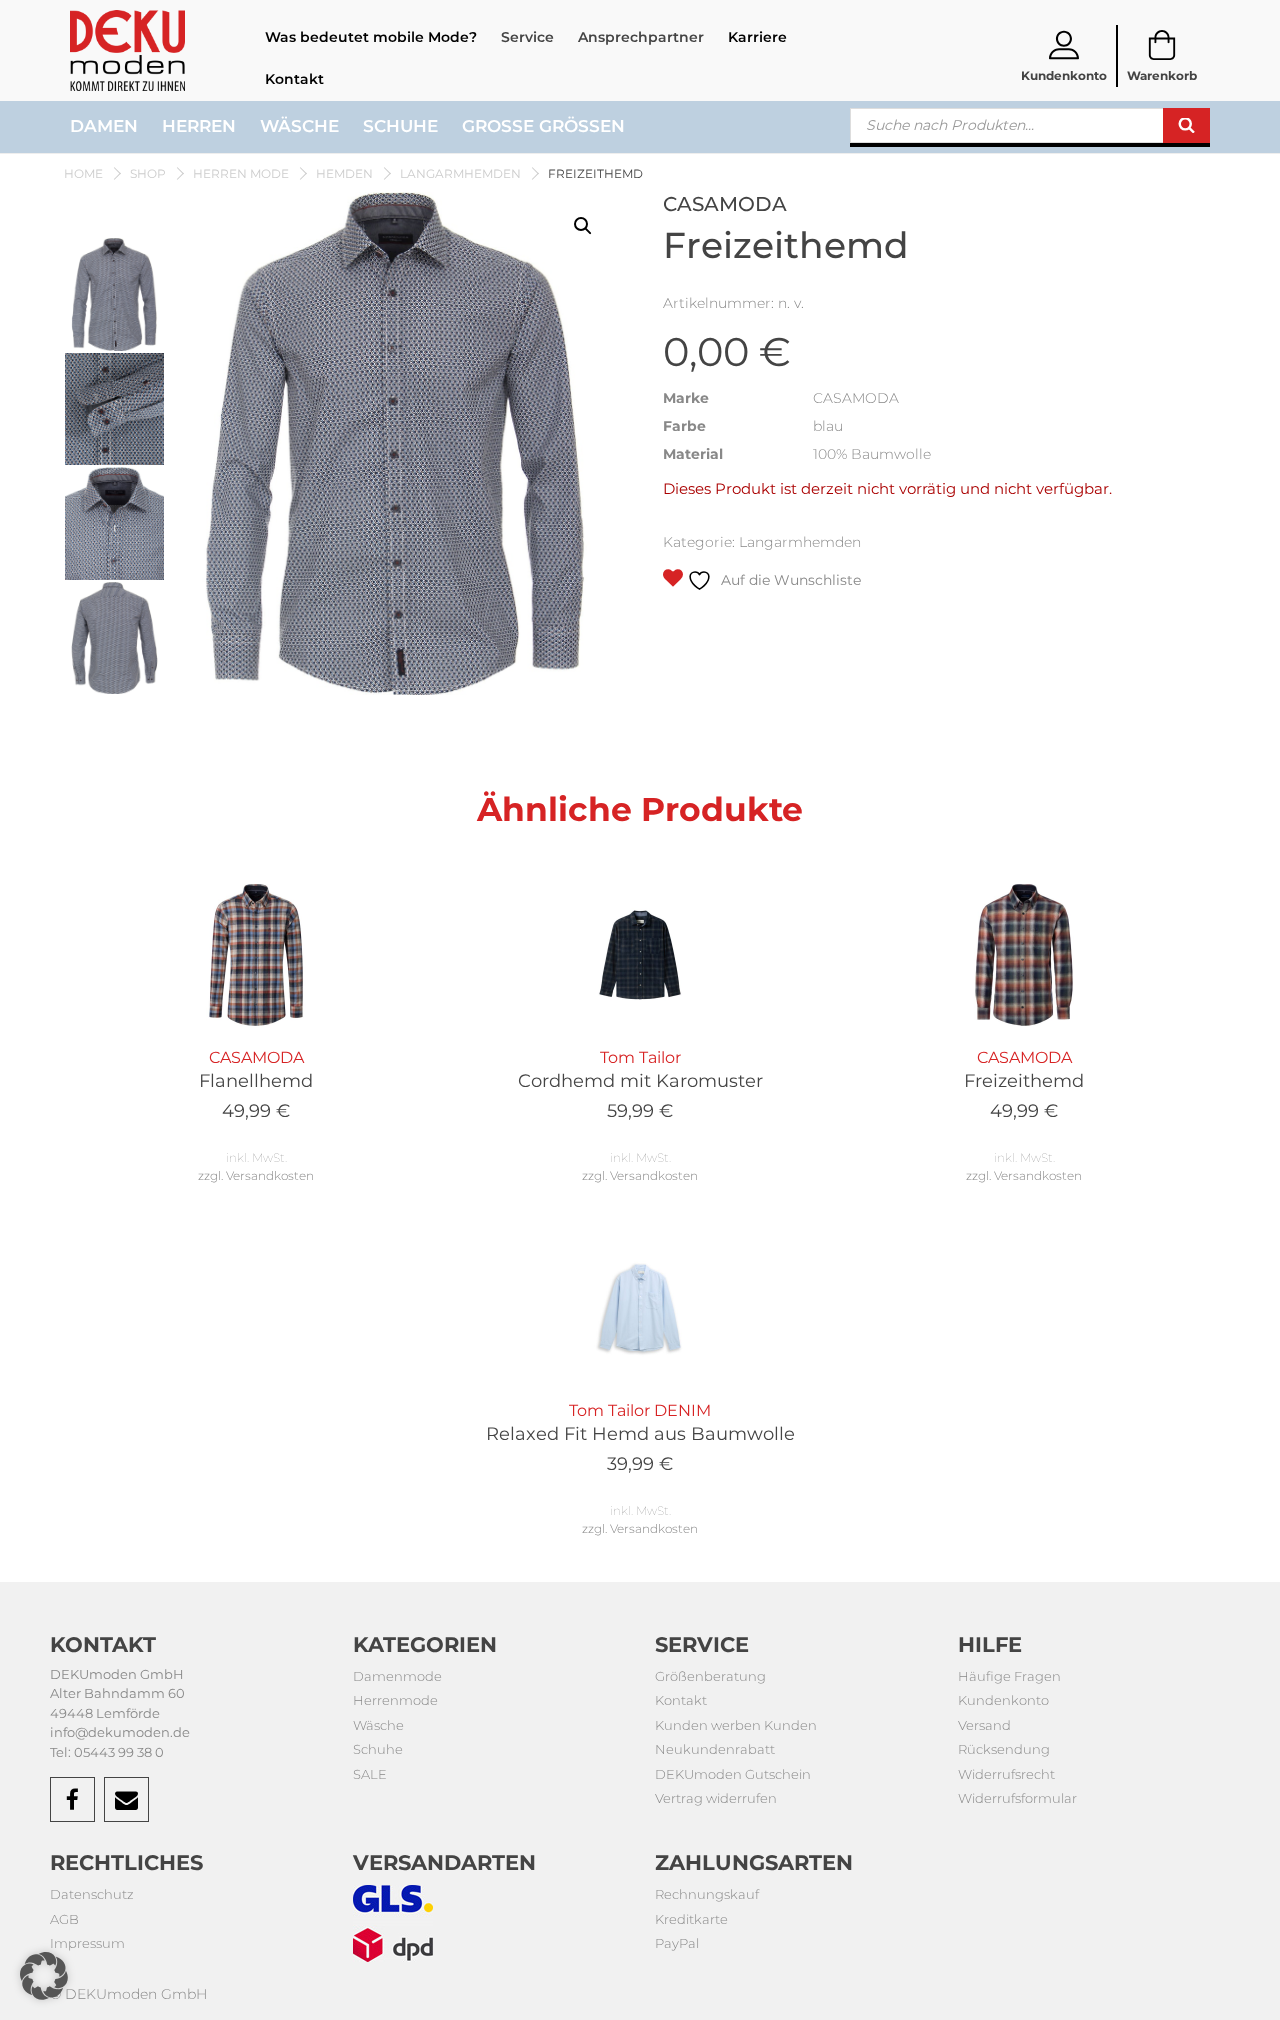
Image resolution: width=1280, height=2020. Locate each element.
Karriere (757, 37)
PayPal (677, 1943)
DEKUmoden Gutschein (733, 1774)
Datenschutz (92, 1894)
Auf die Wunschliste (789, 580)
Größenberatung (710, 1676)
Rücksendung (1004, 1749)
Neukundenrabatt (715, 1749)
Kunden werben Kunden (736, 1725)
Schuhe (400, 126)
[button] (583, 226)
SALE (370, 1774)
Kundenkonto (1003, 1700)
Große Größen (543, 126)
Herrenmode (395, 1700)
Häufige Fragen (1009, 1676)
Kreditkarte (691, 1919)
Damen (104, 126)
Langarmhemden (460, 173)
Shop (148, 173)
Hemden (344, 173)
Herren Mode (241, 173)
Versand (984, 1725)
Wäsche (299, 126)
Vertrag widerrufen (716, 1798)
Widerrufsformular (1017, 1798)
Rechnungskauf (707, 1894)
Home (83, 173)
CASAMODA (256, 1085)
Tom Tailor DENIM (640, 1438)
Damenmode (397, 1676)
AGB (64, 1919)
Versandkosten (270, 1175)
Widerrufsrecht (1006, 1774)
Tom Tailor (640, 1085)
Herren (199, 126)
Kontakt (294, 79)
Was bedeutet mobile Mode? (371, 37)
